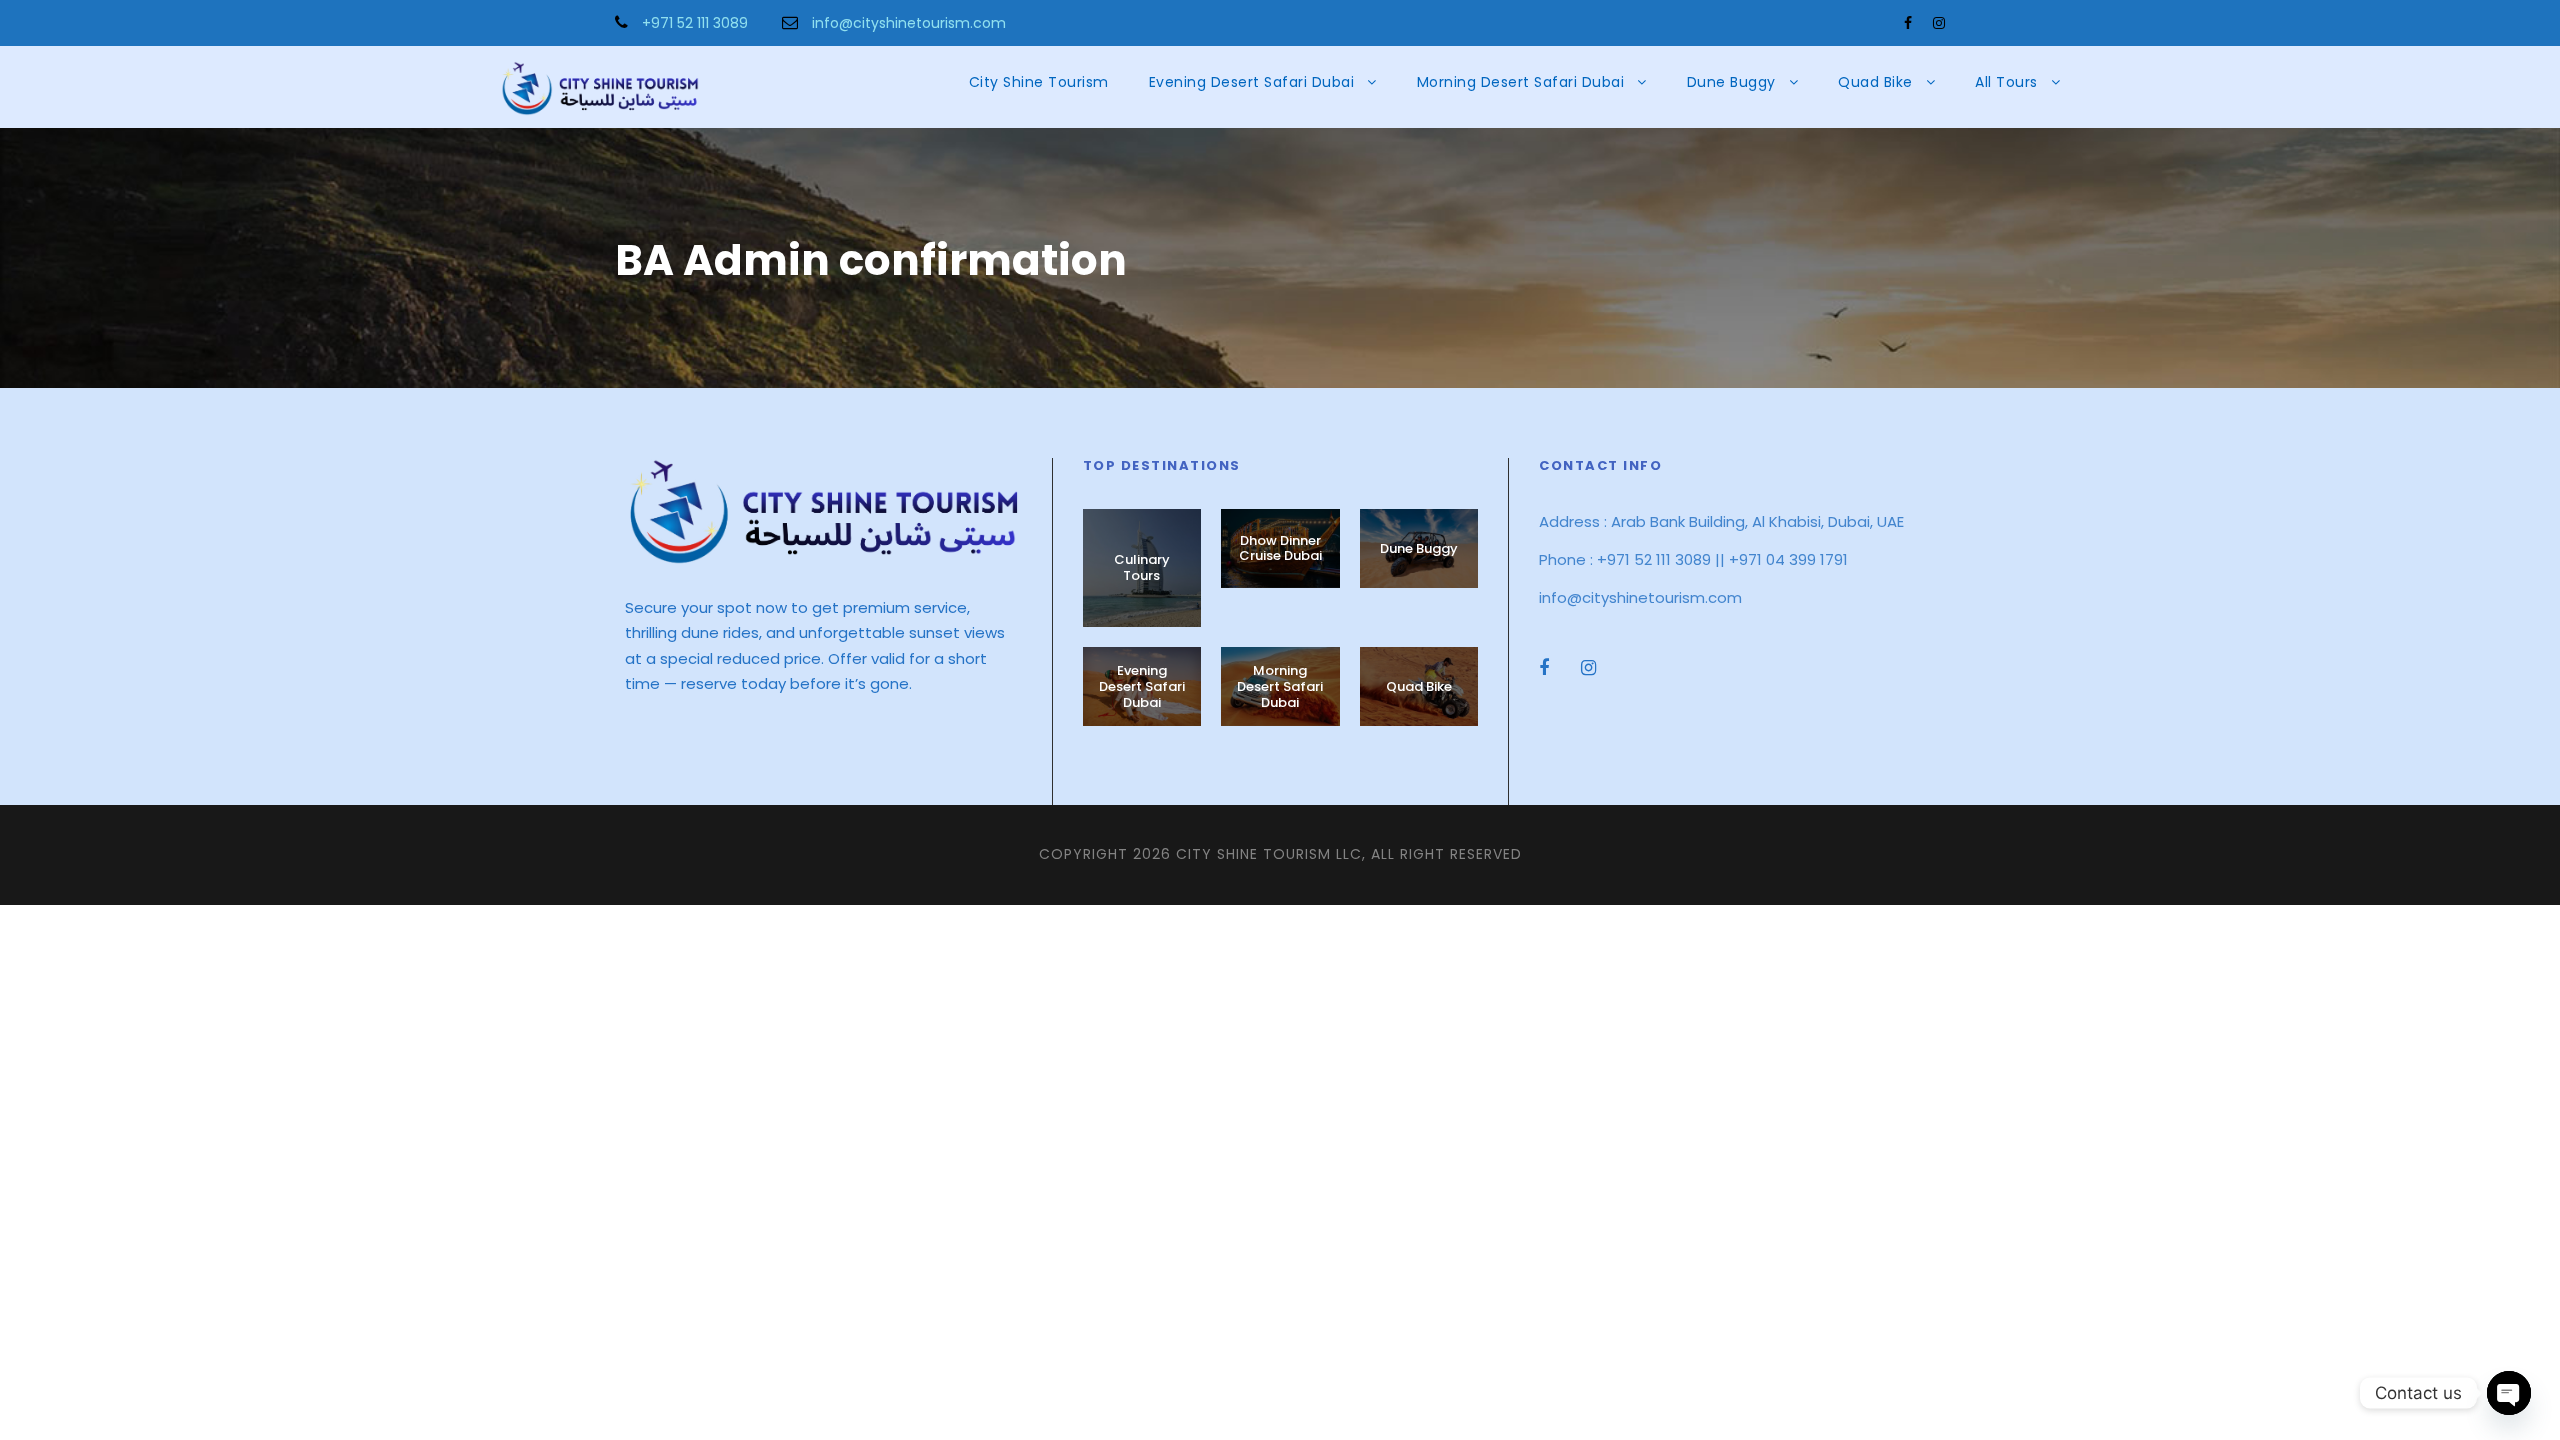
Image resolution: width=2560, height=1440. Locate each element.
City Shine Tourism (1039, 82)
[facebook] (1908, 23)
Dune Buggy (1731, 82)
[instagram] (1939, 23)
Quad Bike (1875, 82)
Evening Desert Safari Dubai (1252, 82)
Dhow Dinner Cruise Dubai (1280, 548)
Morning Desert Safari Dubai (1521, 82)
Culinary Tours (1142, 567)
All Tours (2006, 82)
